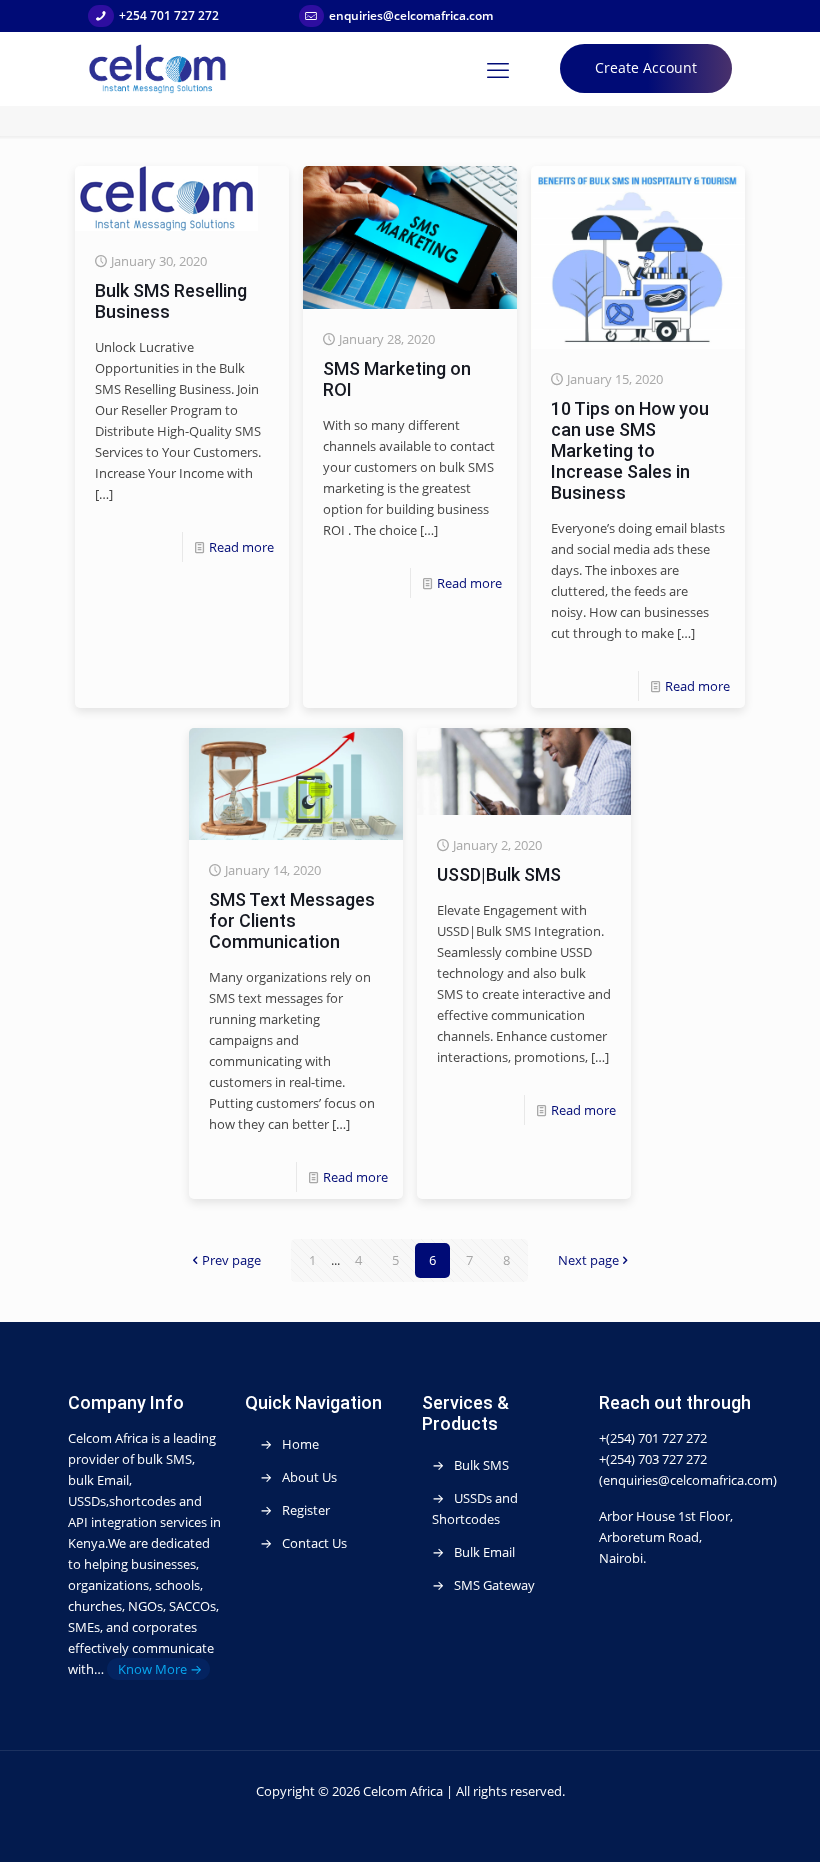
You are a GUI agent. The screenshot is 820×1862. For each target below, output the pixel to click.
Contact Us (314, 1543)
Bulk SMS (481, 1465)
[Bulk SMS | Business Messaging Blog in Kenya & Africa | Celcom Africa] (158, 68)
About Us (309, 1477)
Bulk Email (484, 1552)
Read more (241, 547)
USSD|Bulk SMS (499, 874)
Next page (588, 1260)
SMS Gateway (494, 1585)
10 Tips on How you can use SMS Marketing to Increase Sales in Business (630, 450)
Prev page (231, 1260)
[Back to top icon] (738, 1831)
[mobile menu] (498, 69)
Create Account (646, 67)
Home (300, 1444)
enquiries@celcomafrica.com (411, 15)
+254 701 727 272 (169, 15)
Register (306, 1510)
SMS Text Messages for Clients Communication (292, 920)
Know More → (158, 1669)
